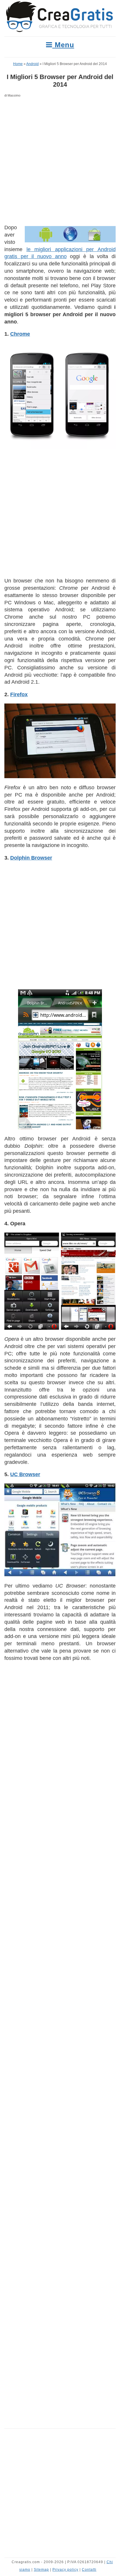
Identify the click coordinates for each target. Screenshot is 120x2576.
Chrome (20, 334)
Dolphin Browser (31, 858)
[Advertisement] (60, 162)
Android (32, 64)
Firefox (19, 694)
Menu (63, 45)
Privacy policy (65, 2570)
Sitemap (41, 2570)
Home (18, 64)
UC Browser (25, 1474)
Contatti (89, 2570)
